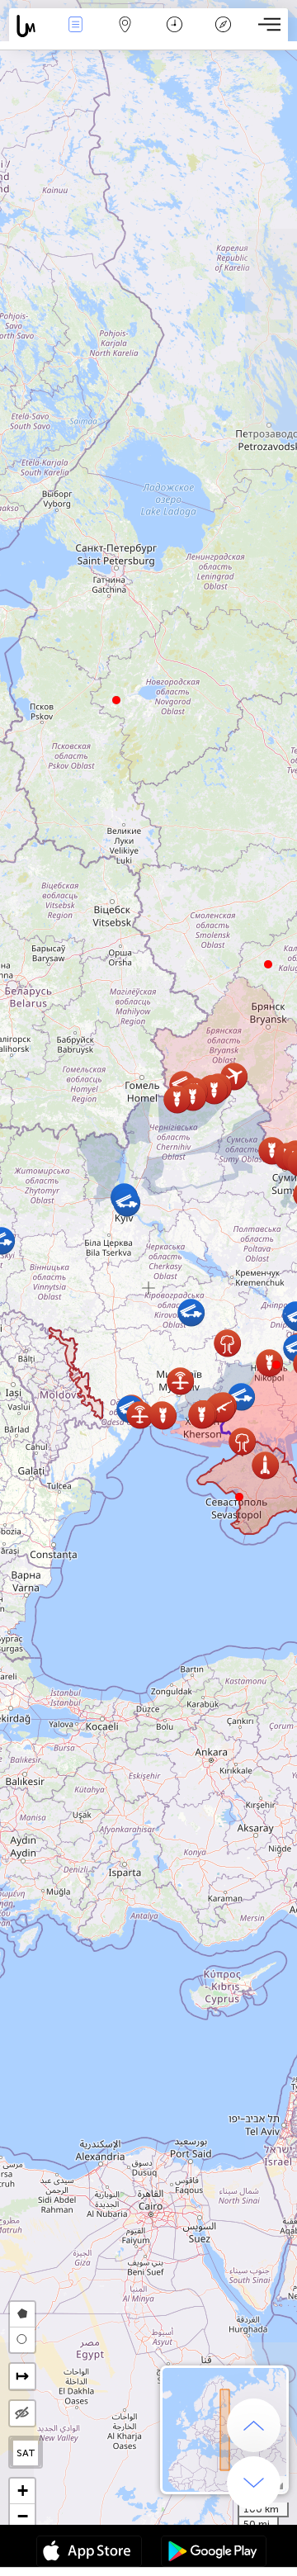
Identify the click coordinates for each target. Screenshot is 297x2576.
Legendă (223, 36)
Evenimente (75, 36)
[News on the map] (30, 26)
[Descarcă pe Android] (214, 2553)
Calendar (174, 36)
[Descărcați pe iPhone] (89, 2553)
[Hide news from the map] (22, 2413)
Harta (125, 36)
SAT (26, 2453)
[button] (276, 1365)
